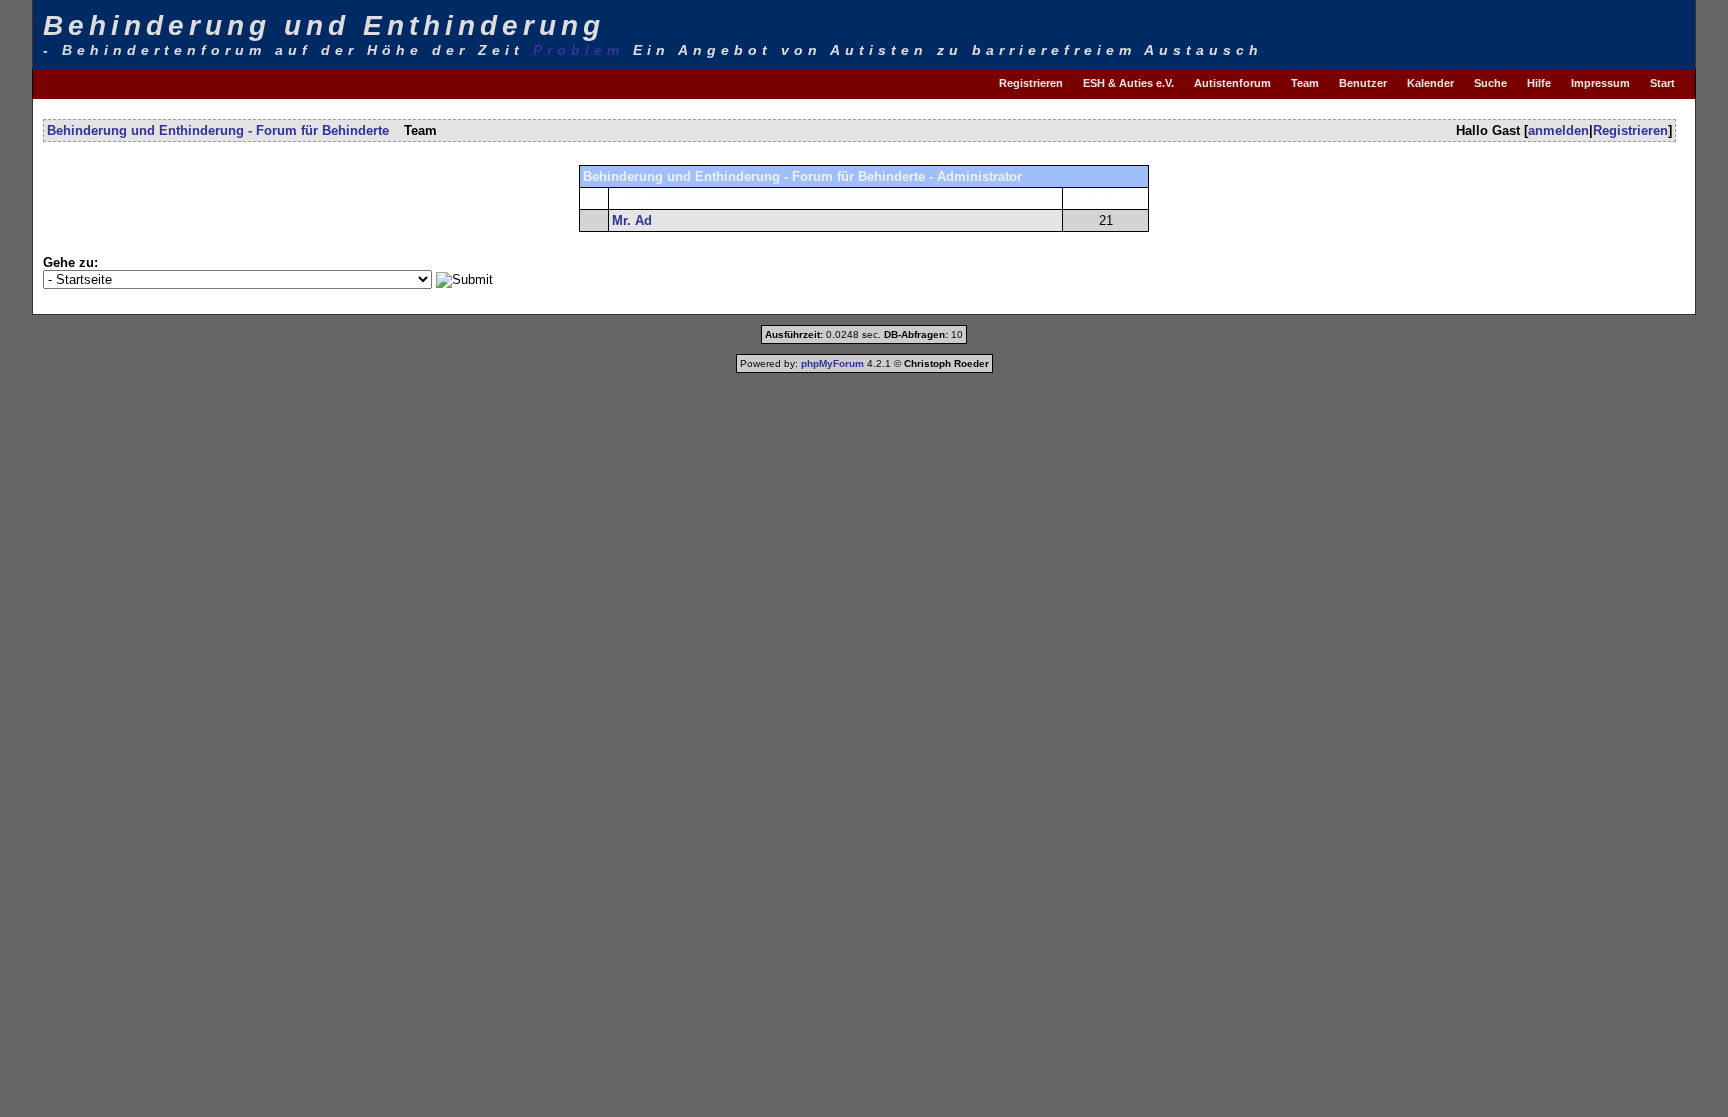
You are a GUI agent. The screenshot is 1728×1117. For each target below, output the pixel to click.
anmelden (1558, 130)
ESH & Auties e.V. (1128, 83)
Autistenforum (1232, 83)
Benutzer (1363, 83)
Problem (578, 50)
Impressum (1600, 83)
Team (1305, 83)
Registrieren (1031, 83)
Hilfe (1539, 83)
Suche (1490, 83)
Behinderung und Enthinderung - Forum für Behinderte (218, 130)
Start (1662, 83)
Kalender (1430, 83)
